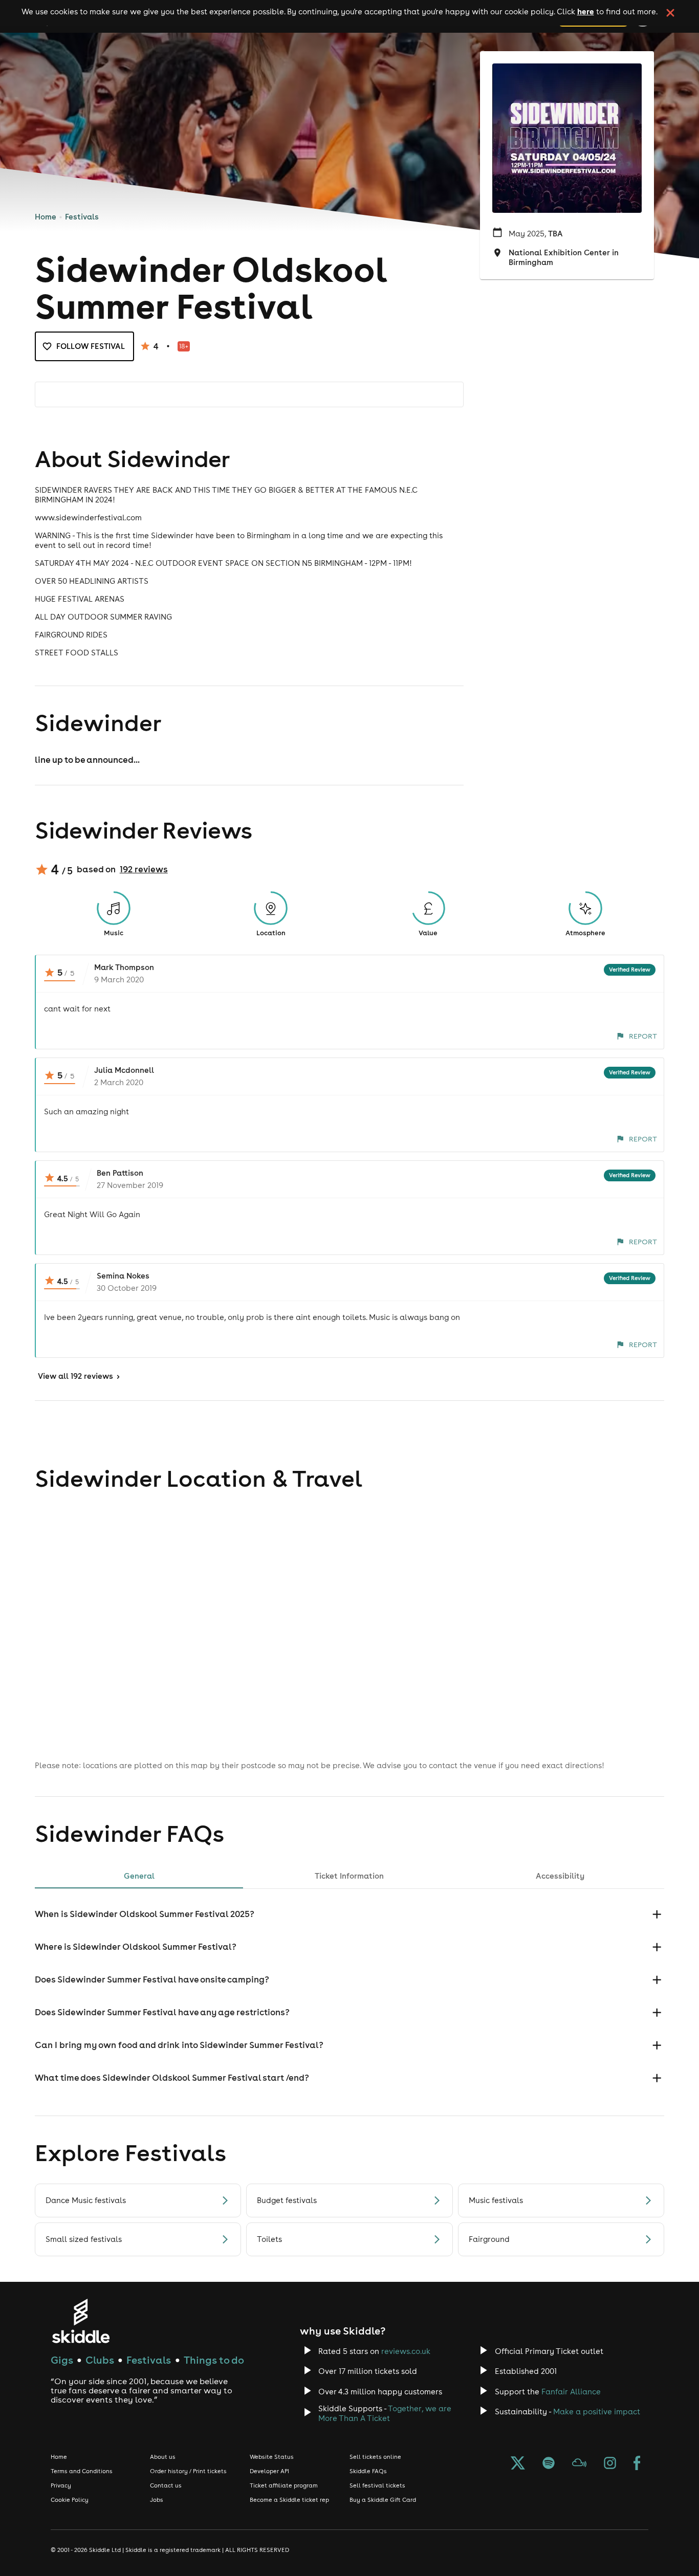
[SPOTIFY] (549, 2464)
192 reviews (144, 869)
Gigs (62, 2360)
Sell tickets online (375, 2457)
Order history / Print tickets (188, 2471)
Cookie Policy (70, 2500)
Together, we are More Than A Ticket (385, 2413)
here (586, 11)
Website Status (272, 2457)
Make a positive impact (597, 2412)
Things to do (214, 2360)
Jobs (157, 2500)
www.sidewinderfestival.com (88, 518)
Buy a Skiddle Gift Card (383, 2500)
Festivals (82, 217)
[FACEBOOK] (637, 2464)
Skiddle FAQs (368, 2471)
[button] (349, 1914)
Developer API (269, 2471)
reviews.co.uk (406, 2351)
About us (163, 2457)
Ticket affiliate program (284, 2485)
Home (46, 217)
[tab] (139, 1876)
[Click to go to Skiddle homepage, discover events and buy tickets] (81, 2321)
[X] (518, 2464)
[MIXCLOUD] (579, 2464)
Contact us (166, 2485)
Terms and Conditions (82, 2471)
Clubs (100, 2360)
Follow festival (91, 346)
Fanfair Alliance (571, 2392)
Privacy (61, 2485)
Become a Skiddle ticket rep (289, 2500)
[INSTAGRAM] (610, 2464)
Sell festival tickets (377, 2485)
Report (643, 1036)
